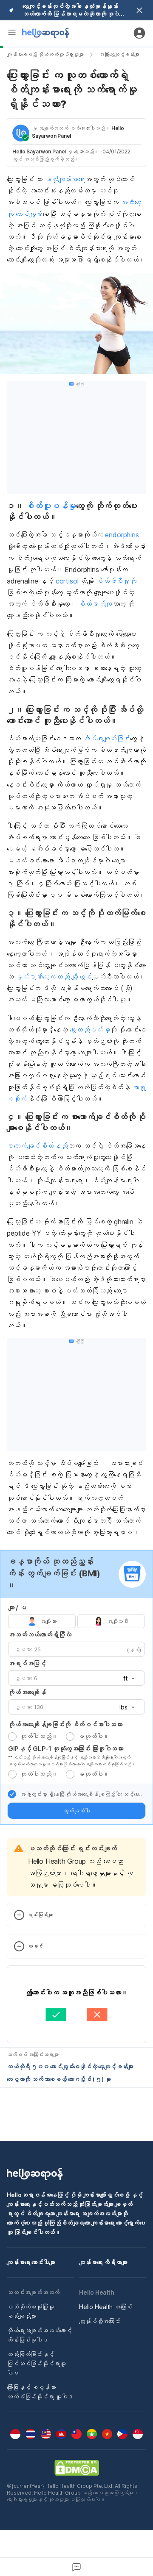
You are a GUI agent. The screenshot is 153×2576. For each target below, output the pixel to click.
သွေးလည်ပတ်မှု (89, 1030)
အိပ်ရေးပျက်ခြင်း (106, 739)
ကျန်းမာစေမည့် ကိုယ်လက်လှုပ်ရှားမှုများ (45, 54)
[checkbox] (12, 1794)
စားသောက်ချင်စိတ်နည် (37, 1146)
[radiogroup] (76, 1621)
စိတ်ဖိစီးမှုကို (116, 581)
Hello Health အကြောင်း (106, 2307)
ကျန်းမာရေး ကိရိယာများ (103, 2262)
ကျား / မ (17, 1608)
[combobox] (126, 1678)
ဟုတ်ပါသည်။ (39, 1736)
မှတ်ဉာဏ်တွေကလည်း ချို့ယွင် (54, 977)
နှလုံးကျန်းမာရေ (65, 179)
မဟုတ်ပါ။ (93, 1736)
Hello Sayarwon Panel (39, 151)
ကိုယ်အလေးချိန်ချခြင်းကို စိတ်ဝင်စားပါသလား (65, 1724)
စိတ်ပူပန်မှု (51, 506)
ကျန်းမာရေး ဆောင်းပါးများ (31, 2262)
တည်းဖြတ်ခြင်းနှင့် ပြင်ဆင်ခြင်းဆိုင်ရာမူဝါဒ (36, 2363)
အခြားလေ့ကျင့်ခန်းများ (119, 54)
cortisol (67, 581)
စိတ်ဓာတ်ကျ (95, 604)
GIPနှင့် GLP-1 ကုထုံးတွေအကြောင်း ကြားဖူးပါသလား (66, 1749)
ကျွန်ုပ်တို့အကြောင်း (100, 2321)
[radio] (12, 1737)
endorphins (121, 535)
